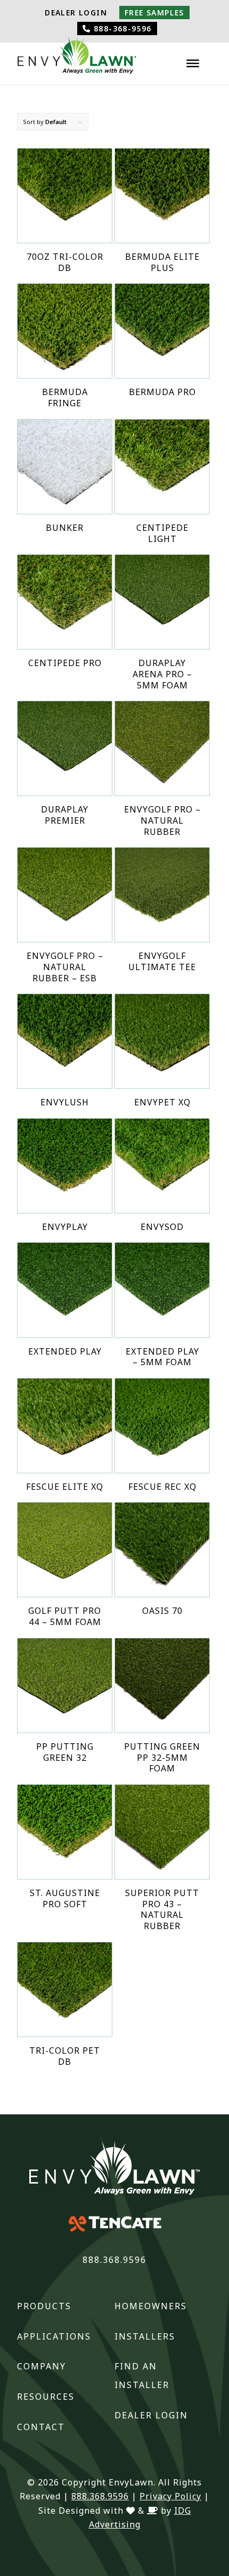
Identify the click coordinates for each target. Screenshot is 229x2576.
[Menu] (193, 63)
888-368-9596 (121, 28)
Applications (54, 2336)
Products (44, 2306)
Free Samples (154, 13)
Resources (46, 2397)
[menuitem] (76, 13)
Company (42, 2366)
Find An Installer (142, 2376)
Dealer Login (76, 13)
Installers (145, 2336)
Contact (41, 2427)
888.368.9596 (114, 2260)
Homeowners (151, 2306)
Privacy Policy (170, 2496)
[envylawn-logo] (77, 58)
